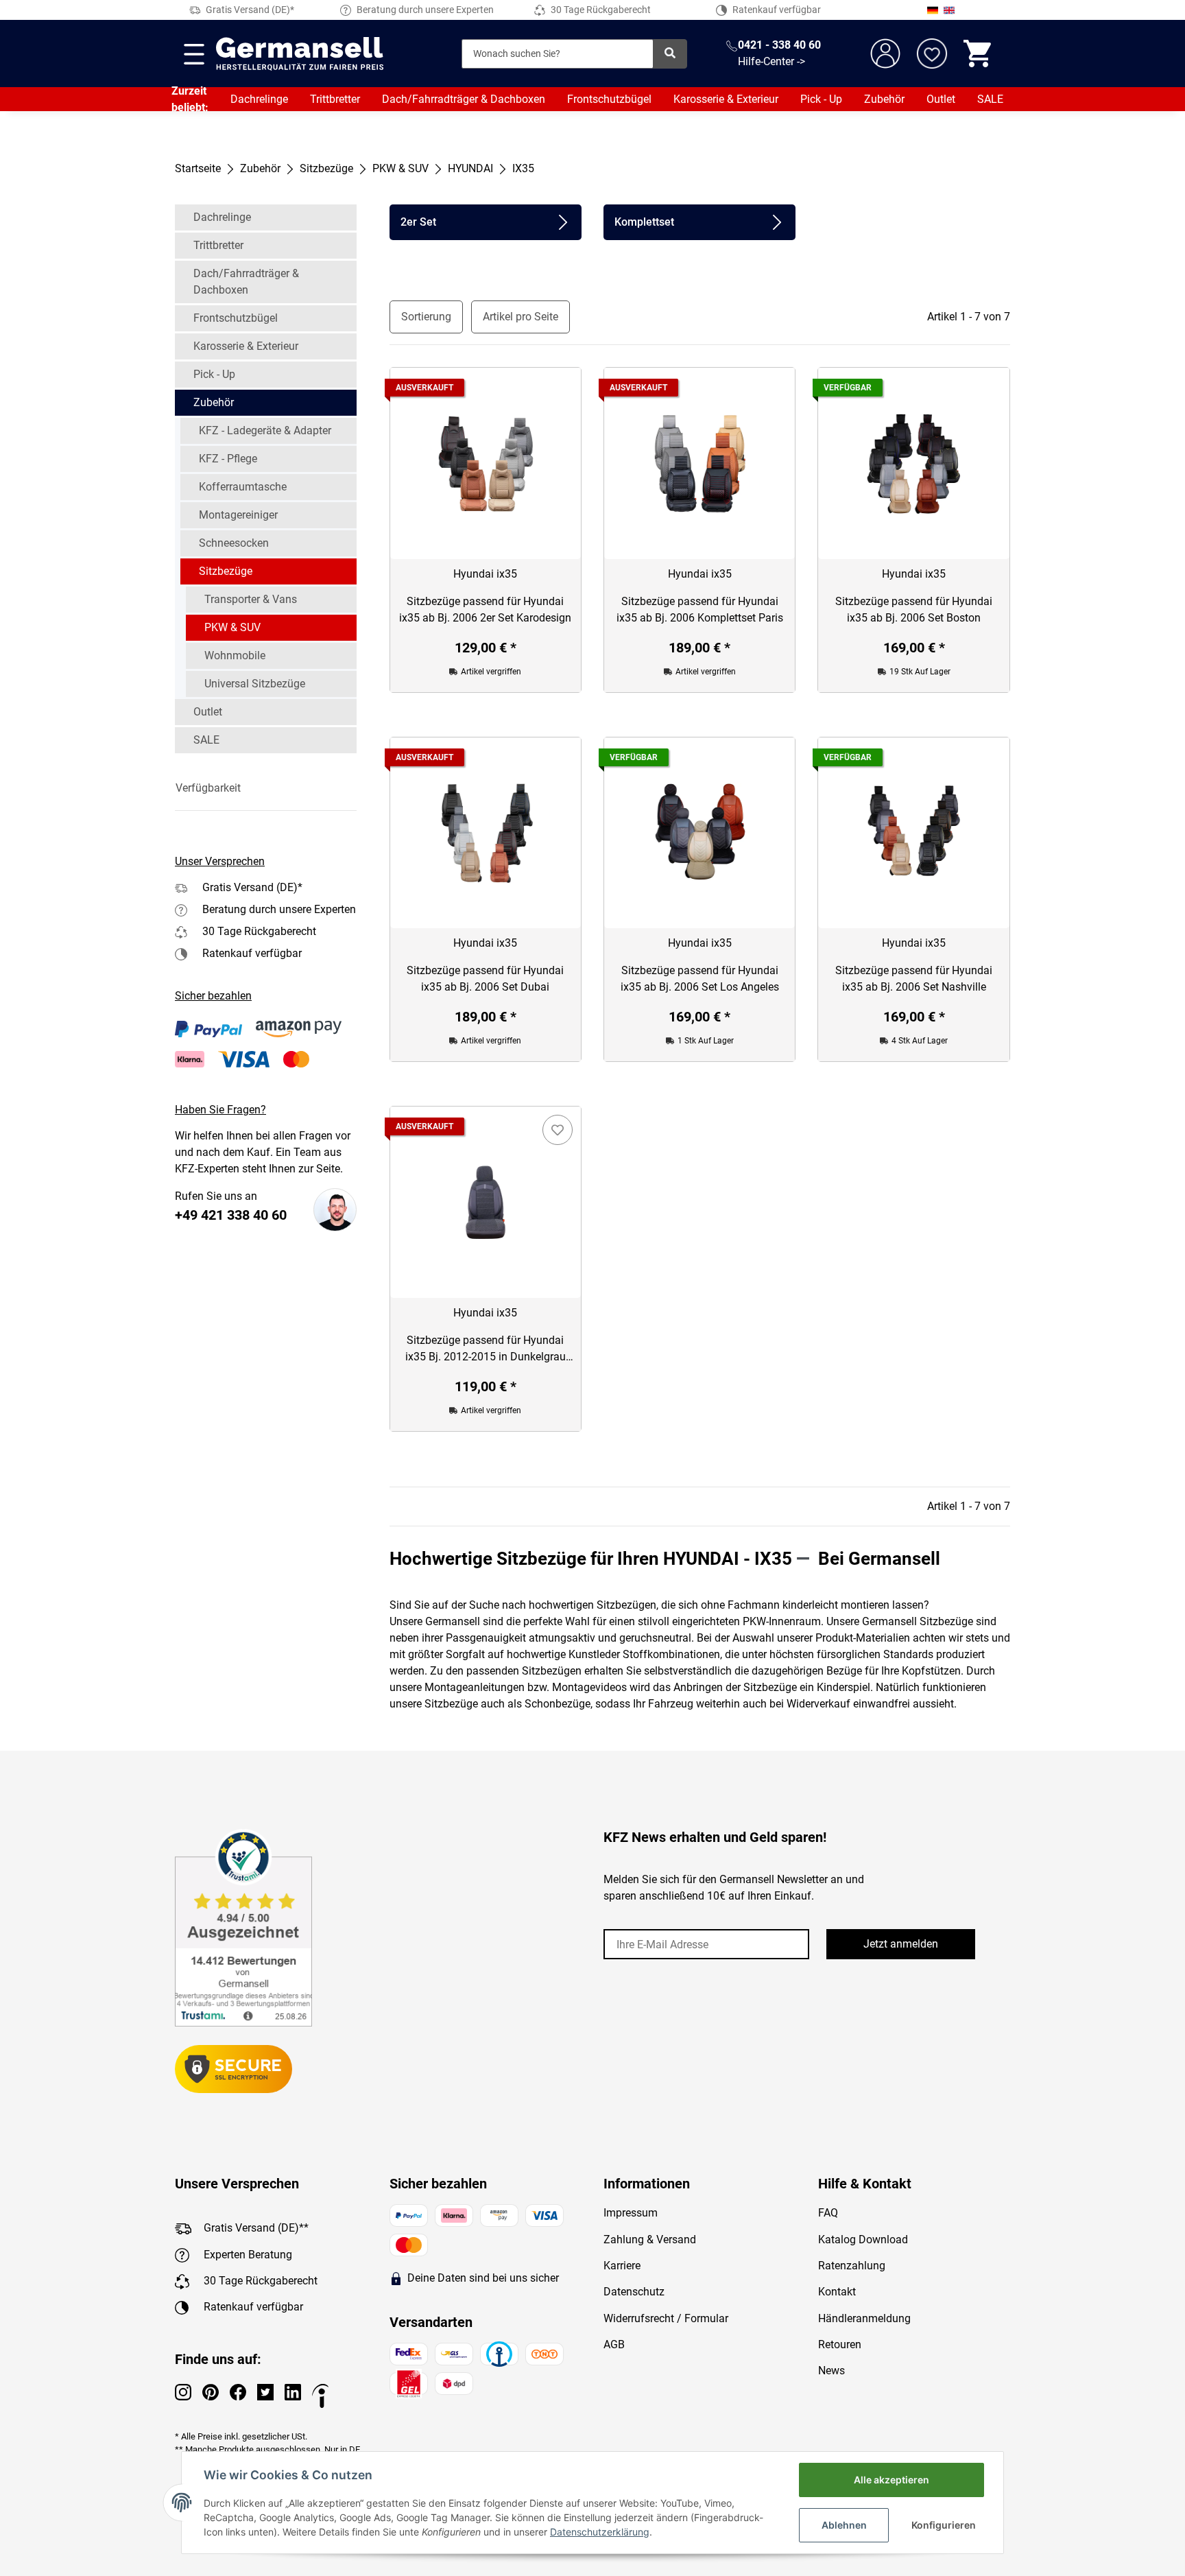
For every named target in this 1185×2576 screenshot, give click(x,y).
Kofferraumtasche (243, 487)
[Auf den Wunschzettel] (558, 1130)
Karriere (622, 2266)
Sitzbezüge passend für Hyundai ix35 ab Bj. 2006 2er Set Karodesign (485, 610)
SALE (990, 99)
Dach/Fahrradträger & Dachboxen (464, 99)
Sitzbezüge (226, 571)
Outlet (941, 99)
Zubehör (884, 99)
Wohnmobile (235, 655)
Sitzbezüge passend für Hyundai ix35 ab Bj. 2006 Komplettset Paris (700, 610)
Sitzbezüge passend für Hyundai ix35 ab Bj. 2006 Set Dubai (485, 979)
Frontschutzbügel (609, 99)
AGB (614, 2344)
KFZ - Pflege (228, 459)
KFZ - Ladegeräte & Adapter (265, 430)
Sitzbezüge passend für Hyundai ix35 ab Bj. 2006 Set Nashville (914, 979)
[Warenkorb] (979, 54)
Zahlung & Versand (650, 2240)
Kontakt (837, 2292)
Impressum (631, 2213)
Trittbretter (335, 99)
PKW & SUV (232, 627)
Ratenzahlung (852, 2266)
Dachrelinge (259, 99)
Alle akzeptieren (891, 2480)
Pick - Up (821, 99)
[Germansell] (300, 54)
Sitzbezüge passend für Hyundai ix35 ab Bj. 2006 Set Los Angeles (700, 979)
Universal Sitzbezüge (255, 684)
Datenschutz (634, 2292)
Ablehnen (844, 2525)
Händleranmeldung (864, 2318)
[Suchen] (670, 54)
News (831, 2371)
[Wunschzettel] (932, 54)
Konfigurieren (944, 2525)
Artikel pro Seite (520, 317)
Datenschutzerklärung (600, 2532)
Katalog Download (863, 2240)
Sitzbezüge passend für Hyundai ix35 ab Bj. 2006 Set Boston (914, 610)
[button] (266, 788)
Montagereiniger (238, 515)
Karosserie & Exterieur (726, 99)
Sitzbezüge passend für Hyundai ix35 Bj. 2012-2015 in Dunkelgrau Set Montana (486, 1349)
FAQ (828, 2213)
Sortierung (426, 317)
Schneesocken (234, 543)
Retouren (840, 2344)
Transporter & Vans (251, 599)
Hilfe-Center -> (771, 61)
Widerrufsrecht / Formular (666, 2318)
